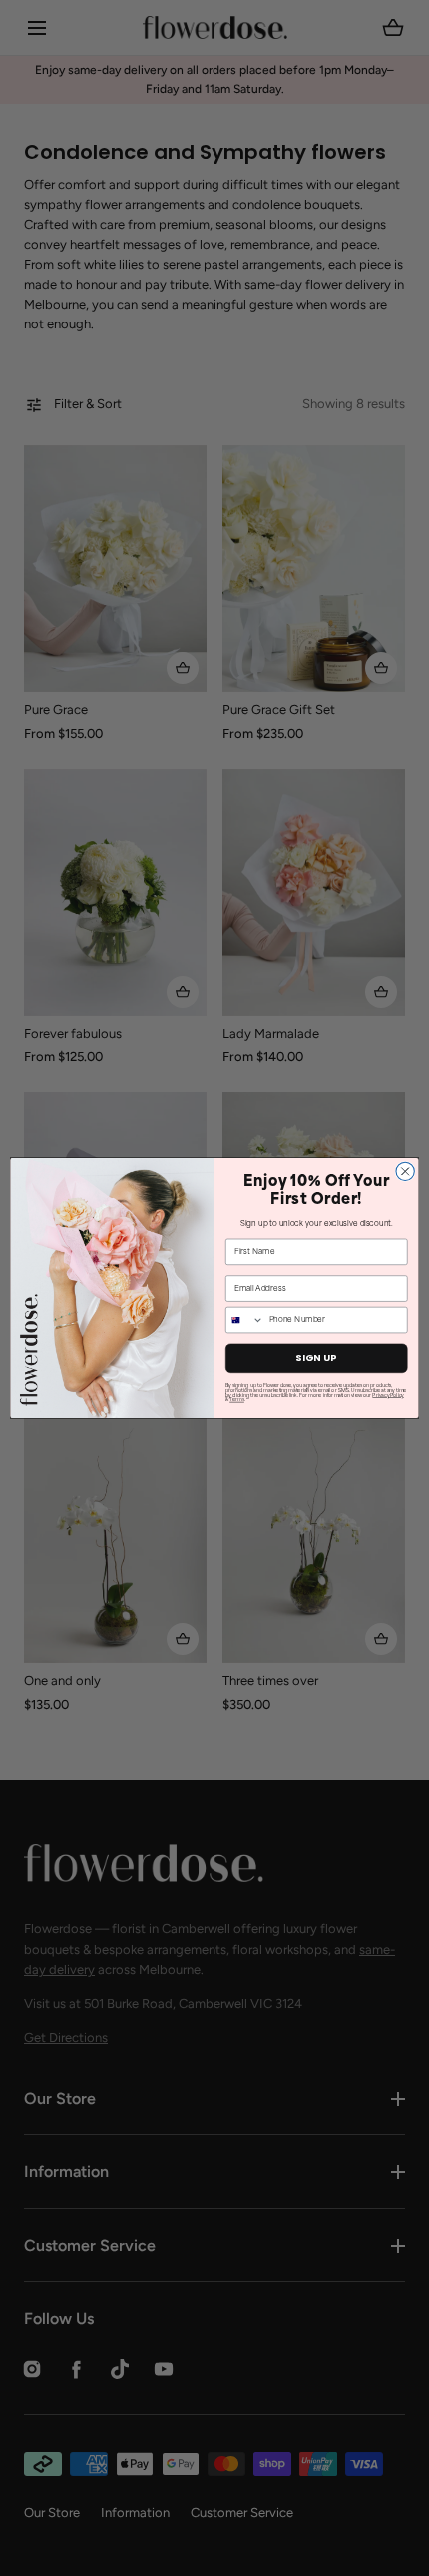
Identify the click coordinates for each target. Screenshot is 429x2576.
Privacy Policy (388, 1395)
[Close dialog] (405, 1171)
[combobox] (245, 1319)
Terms (237, 1400)
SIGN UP (316, 1358)
